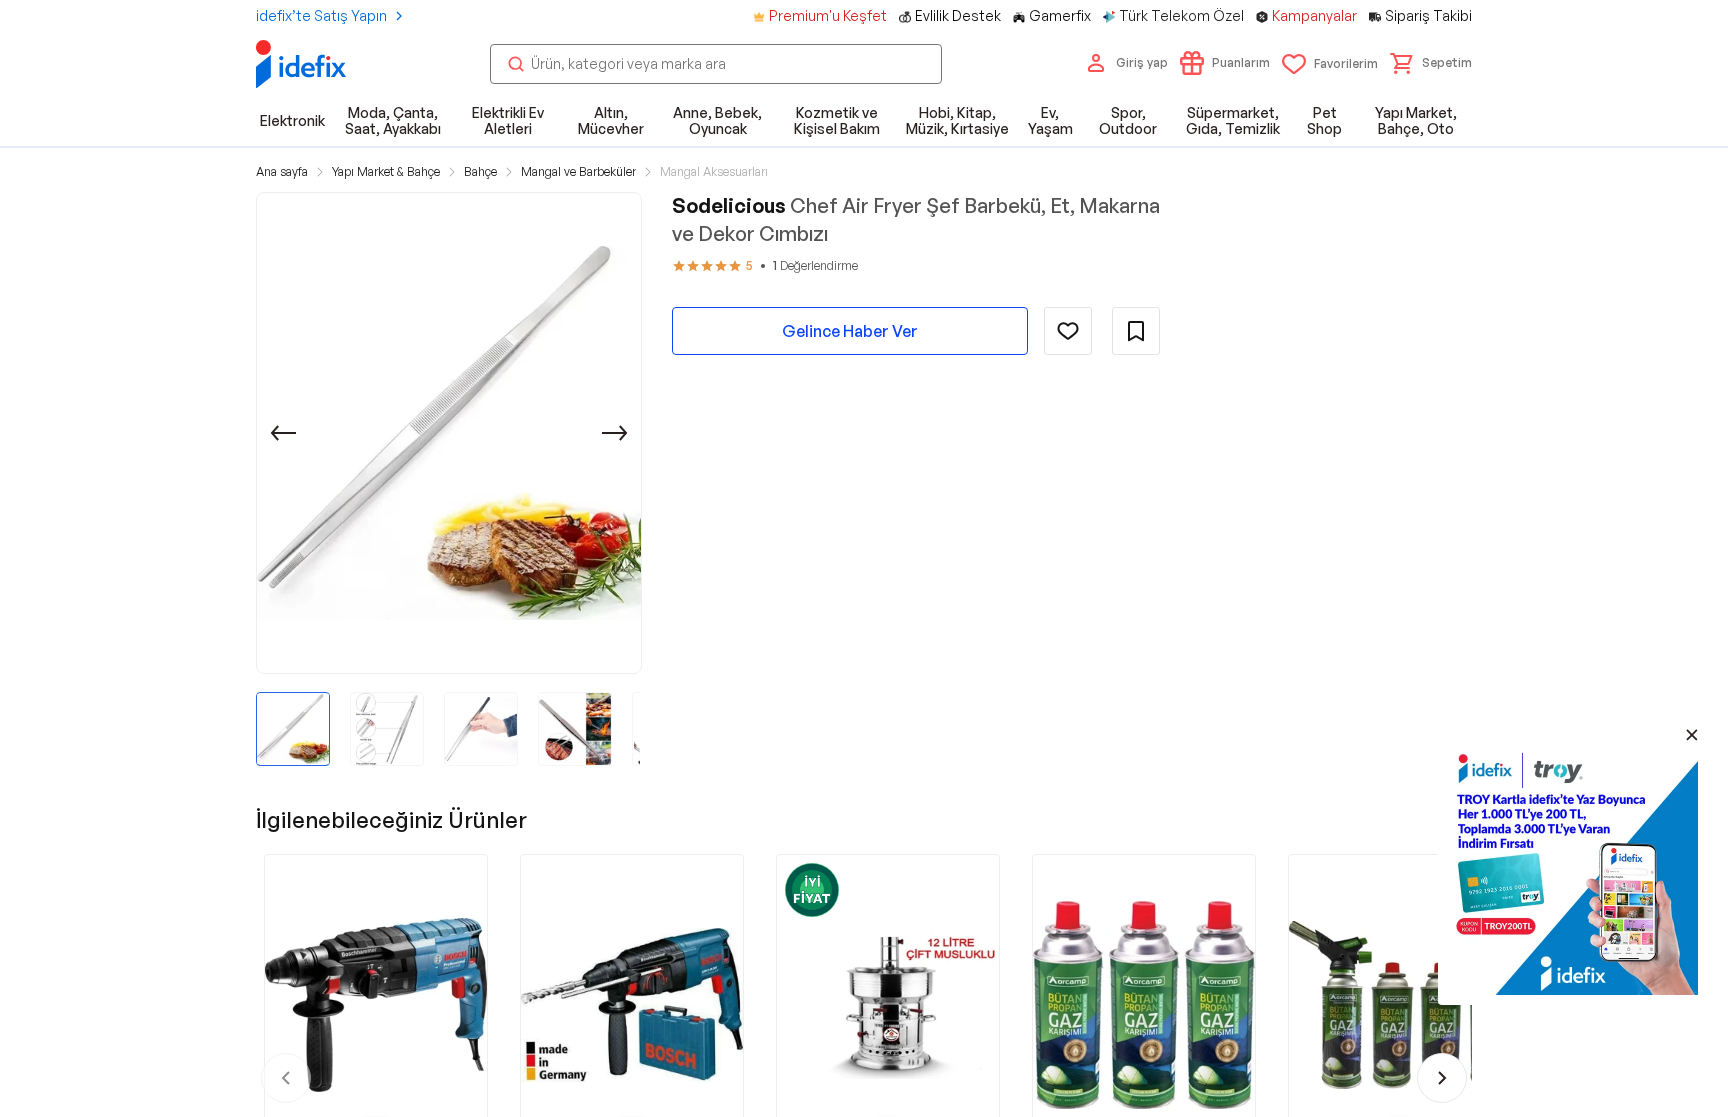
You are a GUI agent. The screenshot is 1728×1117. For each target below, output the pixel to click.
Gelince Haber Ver (850, 331)
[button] (1431, 63)
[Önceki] (283, 433)
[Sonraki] (615, 433)
